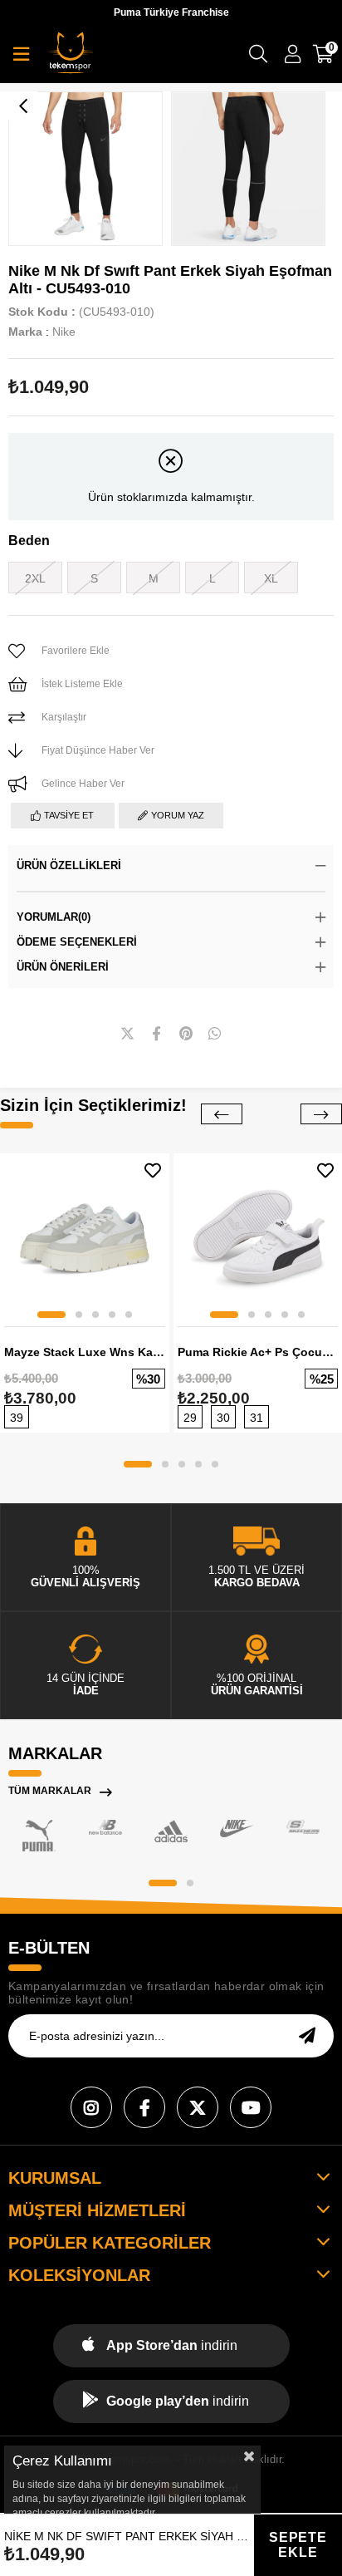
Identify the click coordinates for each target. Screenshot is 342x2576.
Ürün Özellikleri (69, 865)
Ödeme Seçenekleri (77, 942)
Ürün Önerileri (63, 967)
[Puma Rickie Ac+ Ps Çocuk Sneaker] (258, 1238)
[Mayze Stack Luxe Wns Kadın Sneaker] (85, 1238)
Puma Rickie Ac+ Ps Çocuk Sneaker (258, 1352)
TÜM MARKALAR (50, 1791)
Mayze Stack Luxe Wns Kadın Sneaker (85, 1352)
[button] (51, 1315)
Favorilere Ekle (153, 1170)
